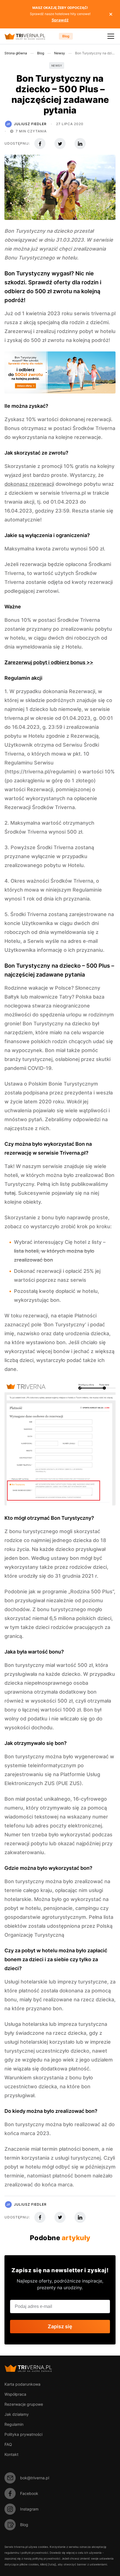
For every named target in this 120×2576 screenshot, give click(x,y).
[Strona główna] (29, 36)
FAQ (8, 2444)
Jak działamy (17, 2414)
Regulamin (14, 2424)
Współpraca (15, 2394)
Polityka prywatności (23, 2434)
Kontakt (11, 2454)
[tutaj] (52, 2564)
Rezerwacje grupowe (24, 2404)
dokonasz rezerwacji (29, 484)
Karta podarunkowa (22, 2384)
